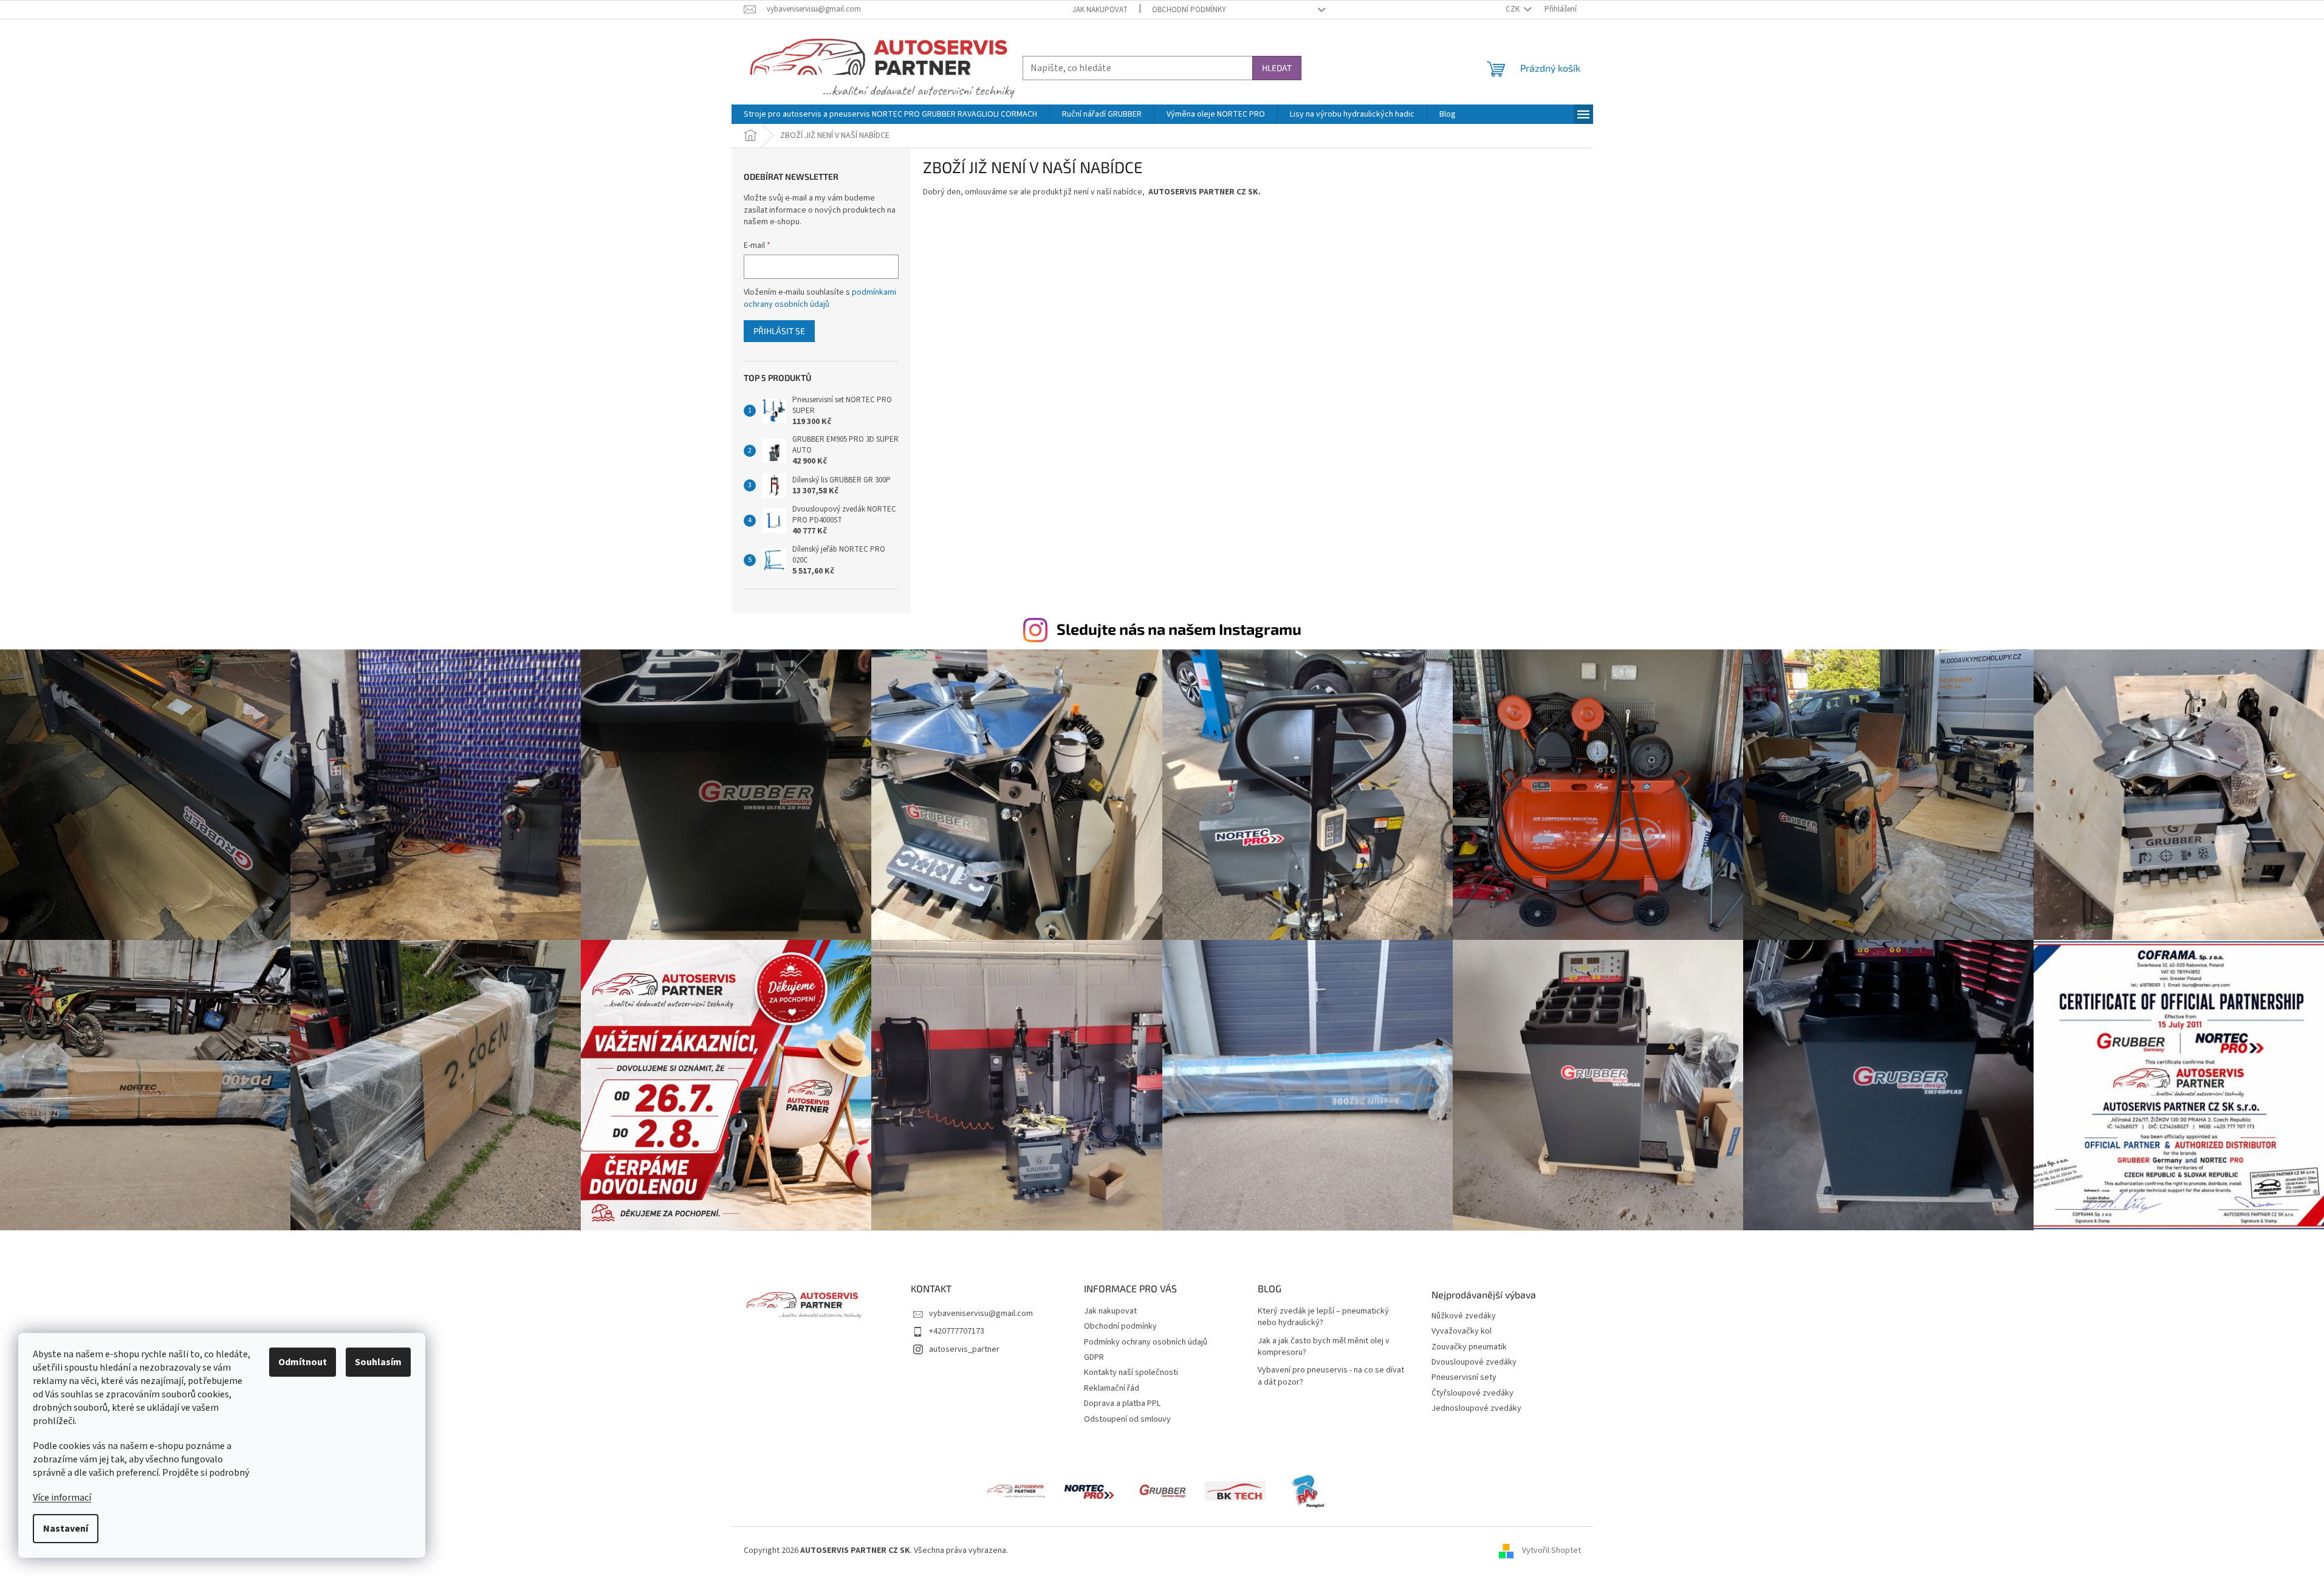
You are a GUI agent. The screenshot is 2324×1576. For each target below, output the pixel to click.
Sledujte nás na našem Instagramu (1179, 629)
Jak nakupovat (1100, 10)
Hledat (1277, 68)
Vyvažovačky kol (1462, 1331)
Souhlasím (378, 1362)
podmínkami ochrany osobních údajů (820, 298)
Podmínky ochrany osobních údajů (1146, 1342)
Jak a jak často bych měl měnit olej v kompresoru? (1324, 1347)
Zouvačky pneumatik (1469, 1347)
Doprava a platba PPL (1122, 1403)
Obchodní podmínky (1189, 10)
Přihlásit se (779, 331)
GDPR (1094, 1357)
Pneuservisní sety (1464, 1378)
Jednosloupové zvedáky (1476, 1409)
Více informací (62, 1498)
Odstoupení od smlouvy (1127, 1419)
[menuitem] (890, 114)
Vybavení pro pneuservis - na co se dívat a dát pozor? (1331, 1376)
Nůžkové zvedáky (1464, 1316)
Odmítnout (303, 1362)
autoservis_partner (964, 1349)
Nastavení (66, 1529)
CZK (1513, 9)
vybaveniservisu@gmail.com (981, 1314)
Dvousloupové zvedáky (1474, 1362)
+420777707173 (957, 1331)
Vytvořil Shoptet (1551, 1551)
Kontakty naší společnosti (1131, 1372)
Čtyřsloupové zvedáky (1472, 1393)
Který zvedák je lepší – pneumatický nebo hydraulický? (1323, 1317)
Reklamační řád (1112, 1388)
